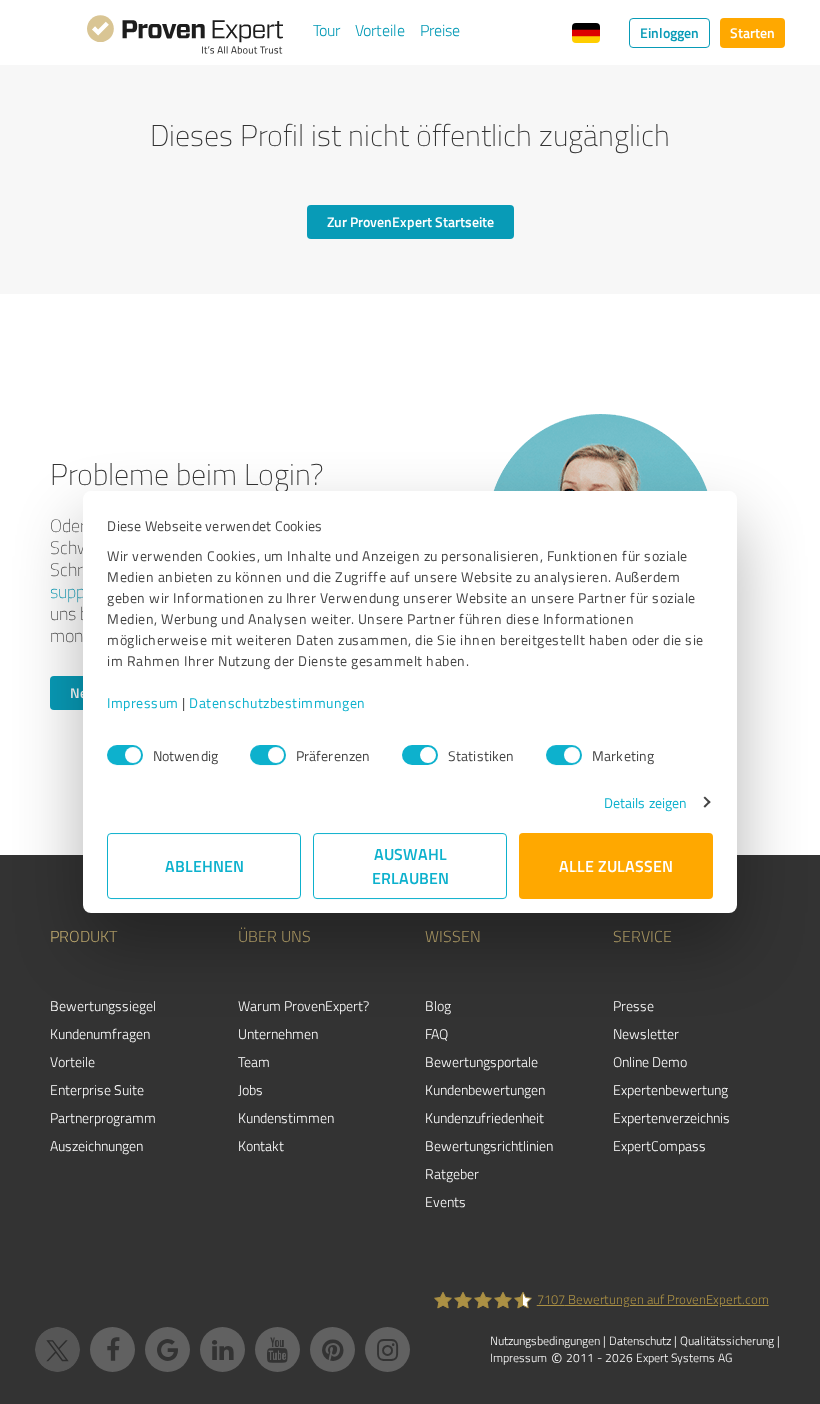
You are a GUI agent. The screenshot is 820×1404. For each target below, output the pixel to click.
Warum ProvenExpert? (303, 1005)
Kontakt (261, 1145)
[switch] (268, 755)
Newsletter (646, 1033)
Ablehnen (204, 865)
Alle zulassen (616, 865)
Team (254, 1061)
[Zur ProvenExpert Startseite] (185, 38)
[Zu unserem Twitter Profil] (57, 1349)
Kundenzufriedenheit (484, 1117)
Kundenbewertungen (485, 1089)
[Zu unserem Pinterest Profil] (332, 1349)
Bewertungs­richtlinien (489, 1145)
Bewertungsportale (481, 1061)
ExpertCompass (659, 1145)
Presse (633, 1005)
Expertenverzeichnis (671, 1117)
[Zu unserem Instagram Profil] (387, 1349)
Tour (326, 30)
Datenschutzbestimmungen (277, 702)
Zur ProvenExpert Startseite (410, 221)
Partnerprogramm (103, 1117)
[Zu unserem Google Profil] (167, 1349)
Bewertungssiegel (103, 1005)
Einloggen (669, 32)
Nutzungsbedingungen (545, 1340)
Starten (752, 32)
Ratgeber (452, 1173)
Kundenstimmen (286, 1117)
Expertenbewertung (670, 1089)
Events (445, 1201)
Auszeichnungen (96, 1145)
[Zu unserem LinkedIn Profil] (222, 1349)
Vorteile (380, 30)
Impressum (143, 702)
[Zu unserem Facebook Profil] (112, 1349)
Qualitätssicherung (727, 1340)
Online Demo (650, 1061)
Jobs (250, 1089)
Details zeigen (645, 802)
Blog (438, 1005)
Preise (440, 30)
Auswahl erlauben (410, 865)
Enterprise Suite (97, 1089)
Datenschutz (640, 1340)
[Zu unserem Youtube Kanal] (277, 1349)
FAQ (436, 1033)
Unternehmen (278, 1033)
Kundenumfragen (100, 1033)
